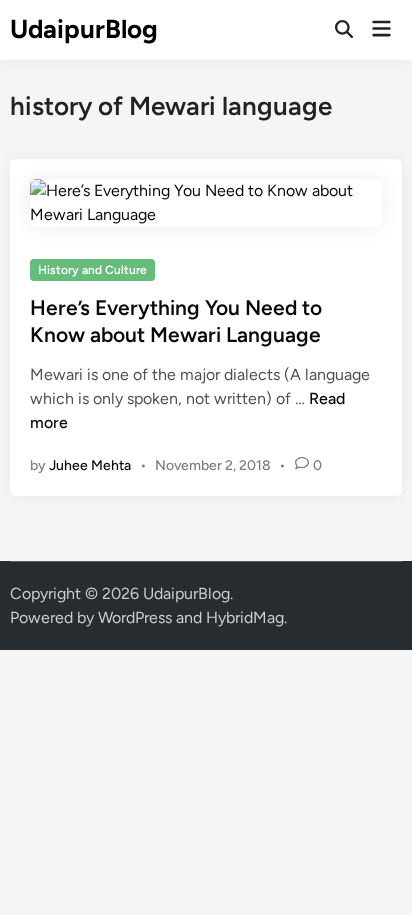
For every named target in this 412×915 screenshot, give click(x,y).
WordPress (135, 617)
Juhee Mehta (90, 465)
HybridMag (245, 617)
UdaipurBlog (84, 29)
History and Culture (92, 270)
